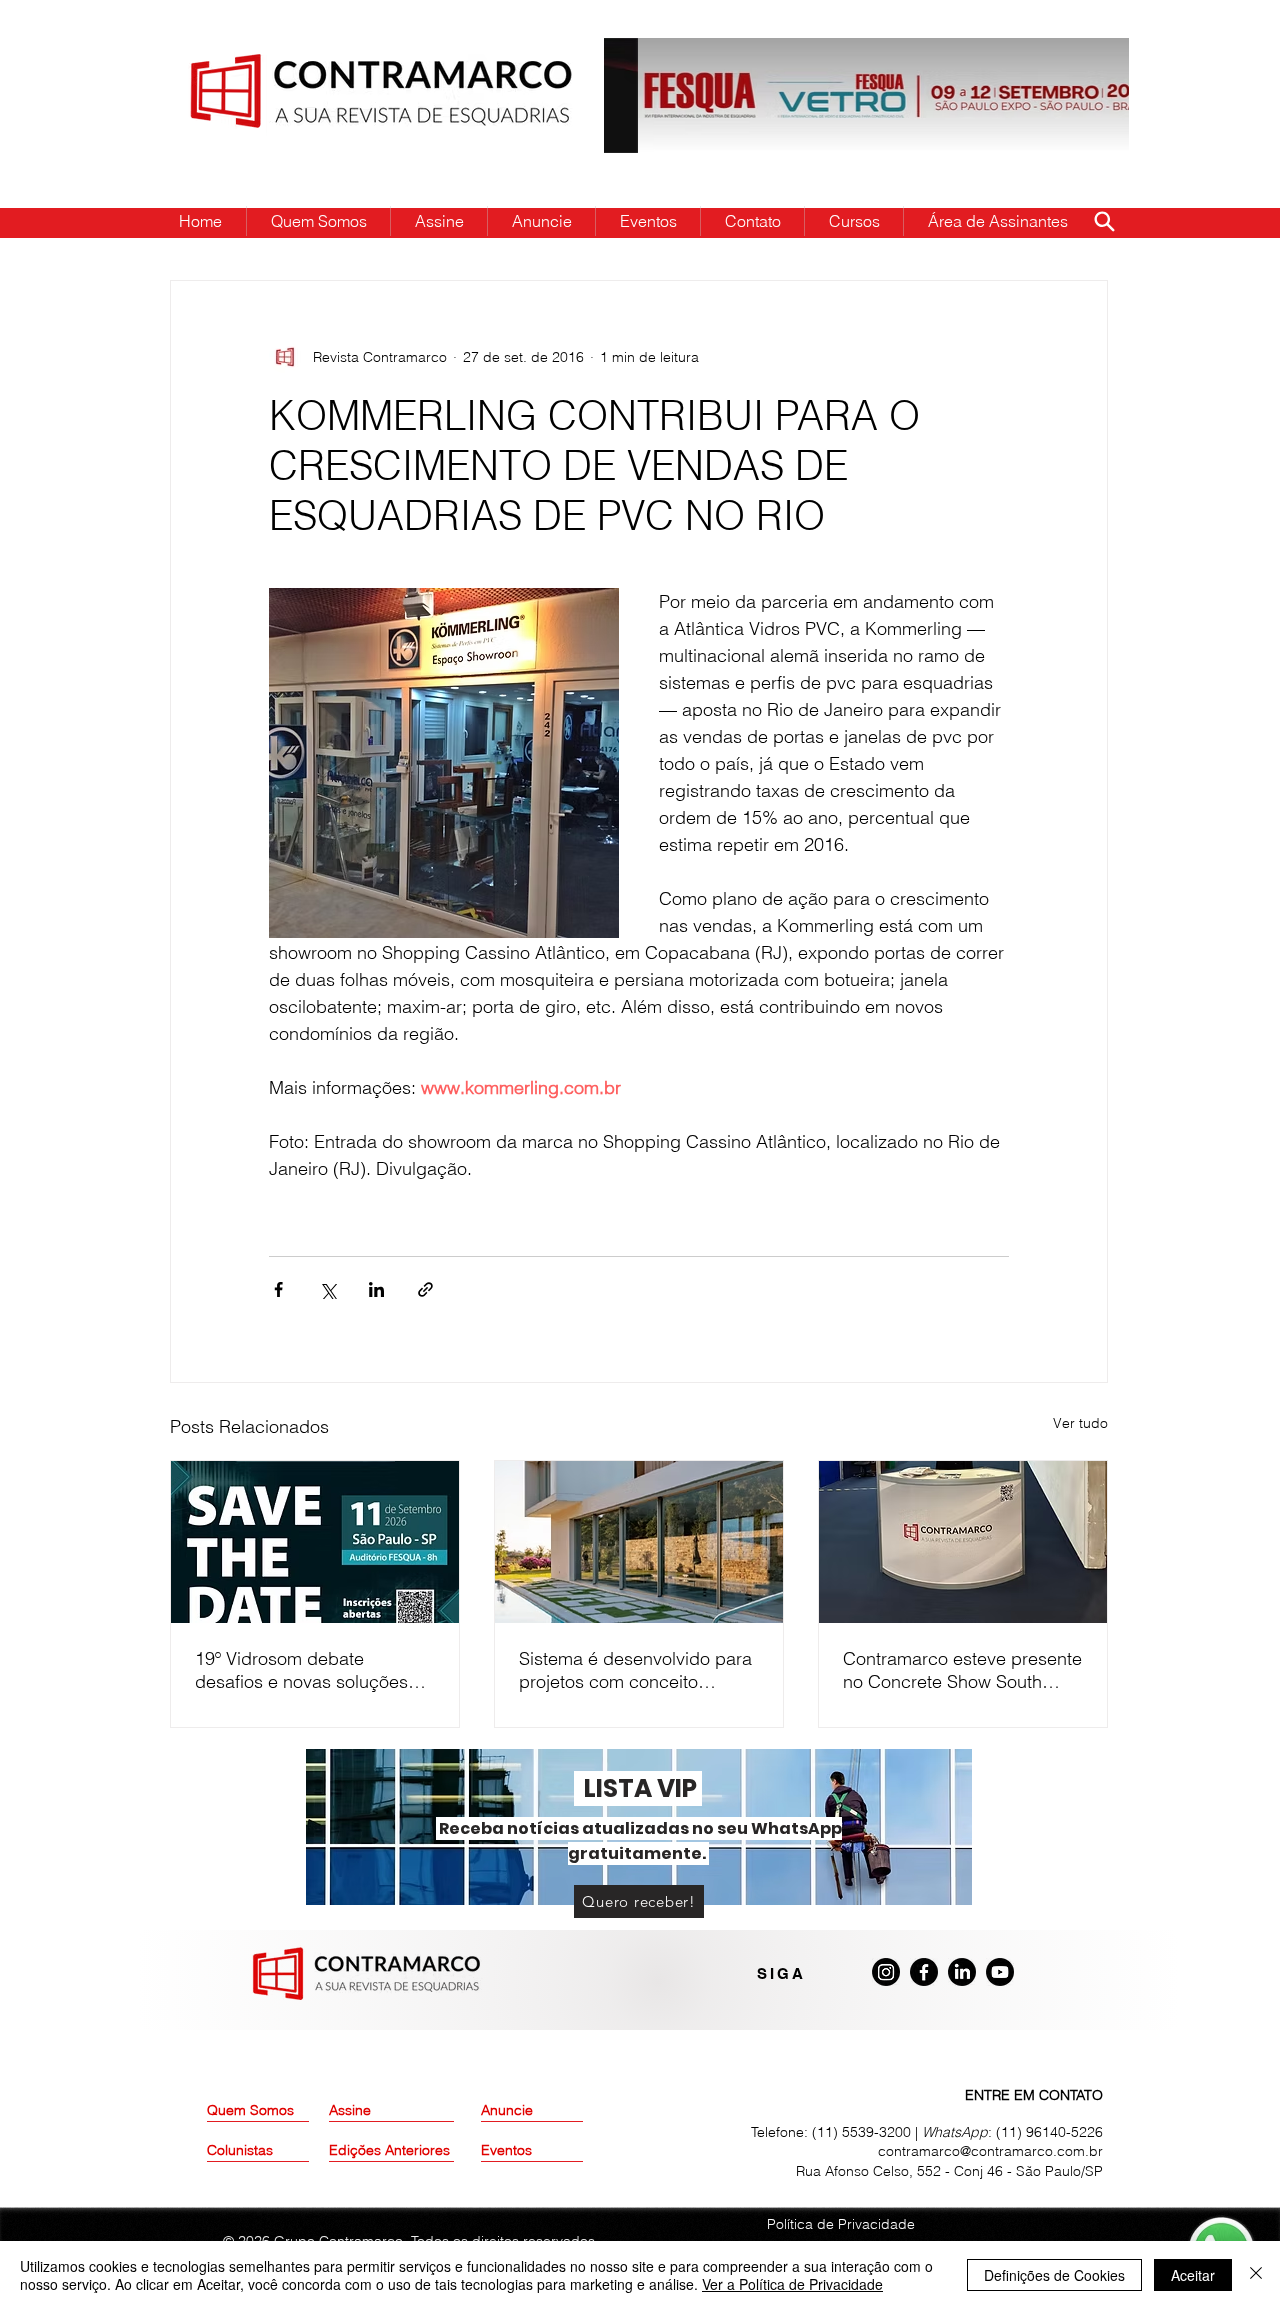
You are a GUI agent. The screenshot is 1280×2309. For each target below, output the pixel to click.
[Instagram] (886, 1972)
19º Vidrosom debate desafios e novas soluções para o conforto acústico (301, 1670)
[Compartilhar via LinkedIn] (376, 1289)
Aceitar (1193, 2275)
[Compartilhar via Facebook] (278, 1289)
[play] (1082, 54)
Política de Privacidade (841, 2224)
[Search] (1104, 221)
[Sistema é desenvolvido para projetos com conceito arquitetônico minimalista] (639, 1542)
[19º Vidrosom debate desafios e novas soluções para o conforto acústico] (315, 1542)
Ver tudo (1080, 1423)
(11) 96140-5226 (1049, 2132)
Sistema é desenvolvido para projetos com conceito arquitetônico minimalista (635, 1670)
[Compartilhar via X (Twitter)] (327, 1289)
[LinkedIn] (962, 1972)
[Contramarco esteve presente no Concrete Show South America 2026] (963, 1542)
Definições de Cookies (1054, 2275)
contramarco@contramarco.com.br (990, 2151)
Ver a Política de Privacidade (792, 2284)
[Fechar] (1256, 2275)
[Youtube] (1000, 1972)
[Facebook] (924, 1972)
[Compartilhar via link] (425, 1289)
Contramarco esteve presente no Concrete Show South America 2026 (962, 1670)
